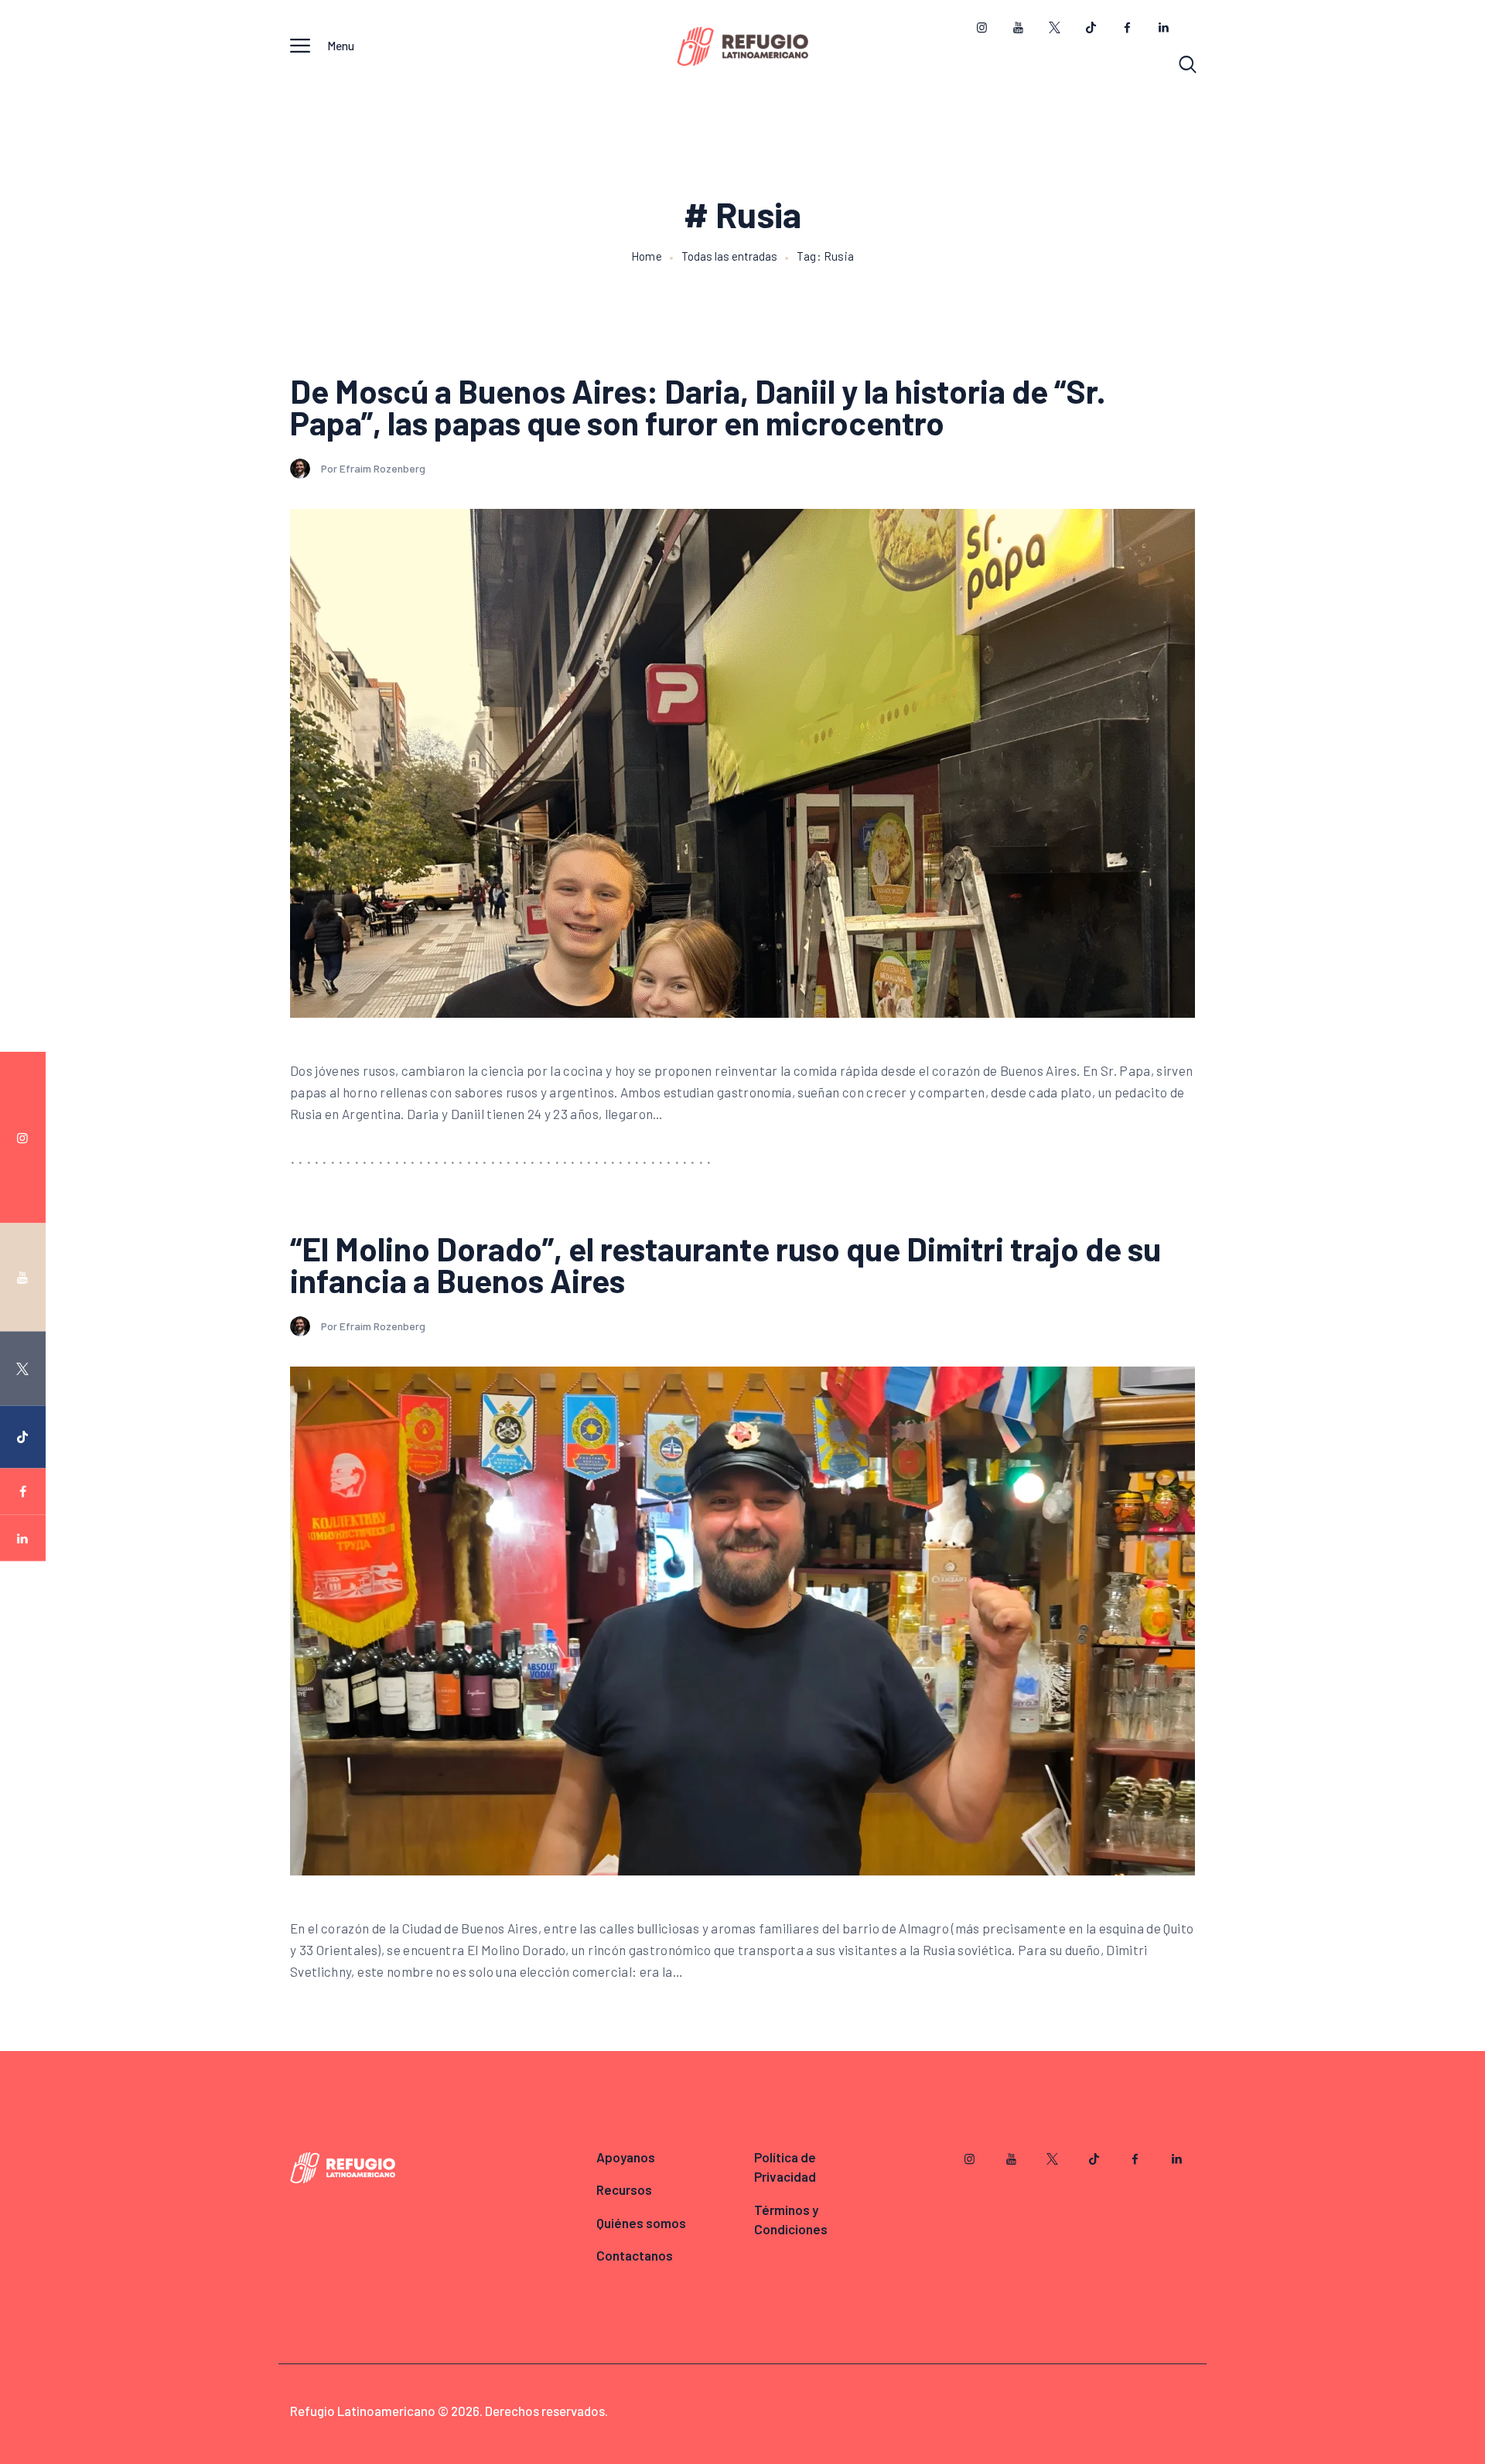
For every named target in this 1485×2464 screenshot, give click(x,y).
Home (647, 256)
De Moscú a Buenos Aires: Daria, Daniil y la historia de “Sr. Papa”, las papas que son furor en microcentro (698, 407)
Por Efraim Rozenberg (373, 468)
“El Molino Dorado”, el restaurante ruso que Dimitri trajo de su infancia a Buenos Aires (725, 1264)
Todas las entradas (729, 256)
